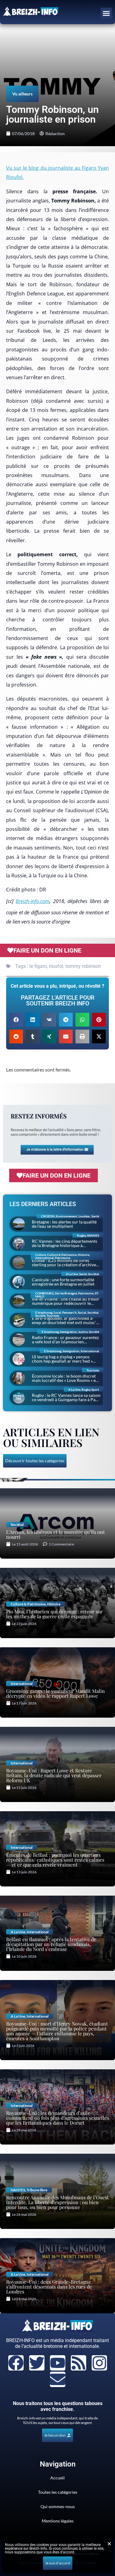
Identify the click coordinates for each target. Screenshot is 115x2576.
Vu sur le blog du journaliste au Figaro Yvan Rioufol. (57, 172)
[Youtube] (58, 2363)
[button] (106, 13)
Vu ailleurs (22, 94)
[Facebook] (16, 2363)
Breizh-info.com (33, 901)
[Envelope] (58, 2379)
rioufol (56, 966)
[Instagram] (99, 2363)
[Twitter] (37, 2363)
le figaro (38, 966)
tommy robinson (83, 966)
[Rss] (79, 2363)
